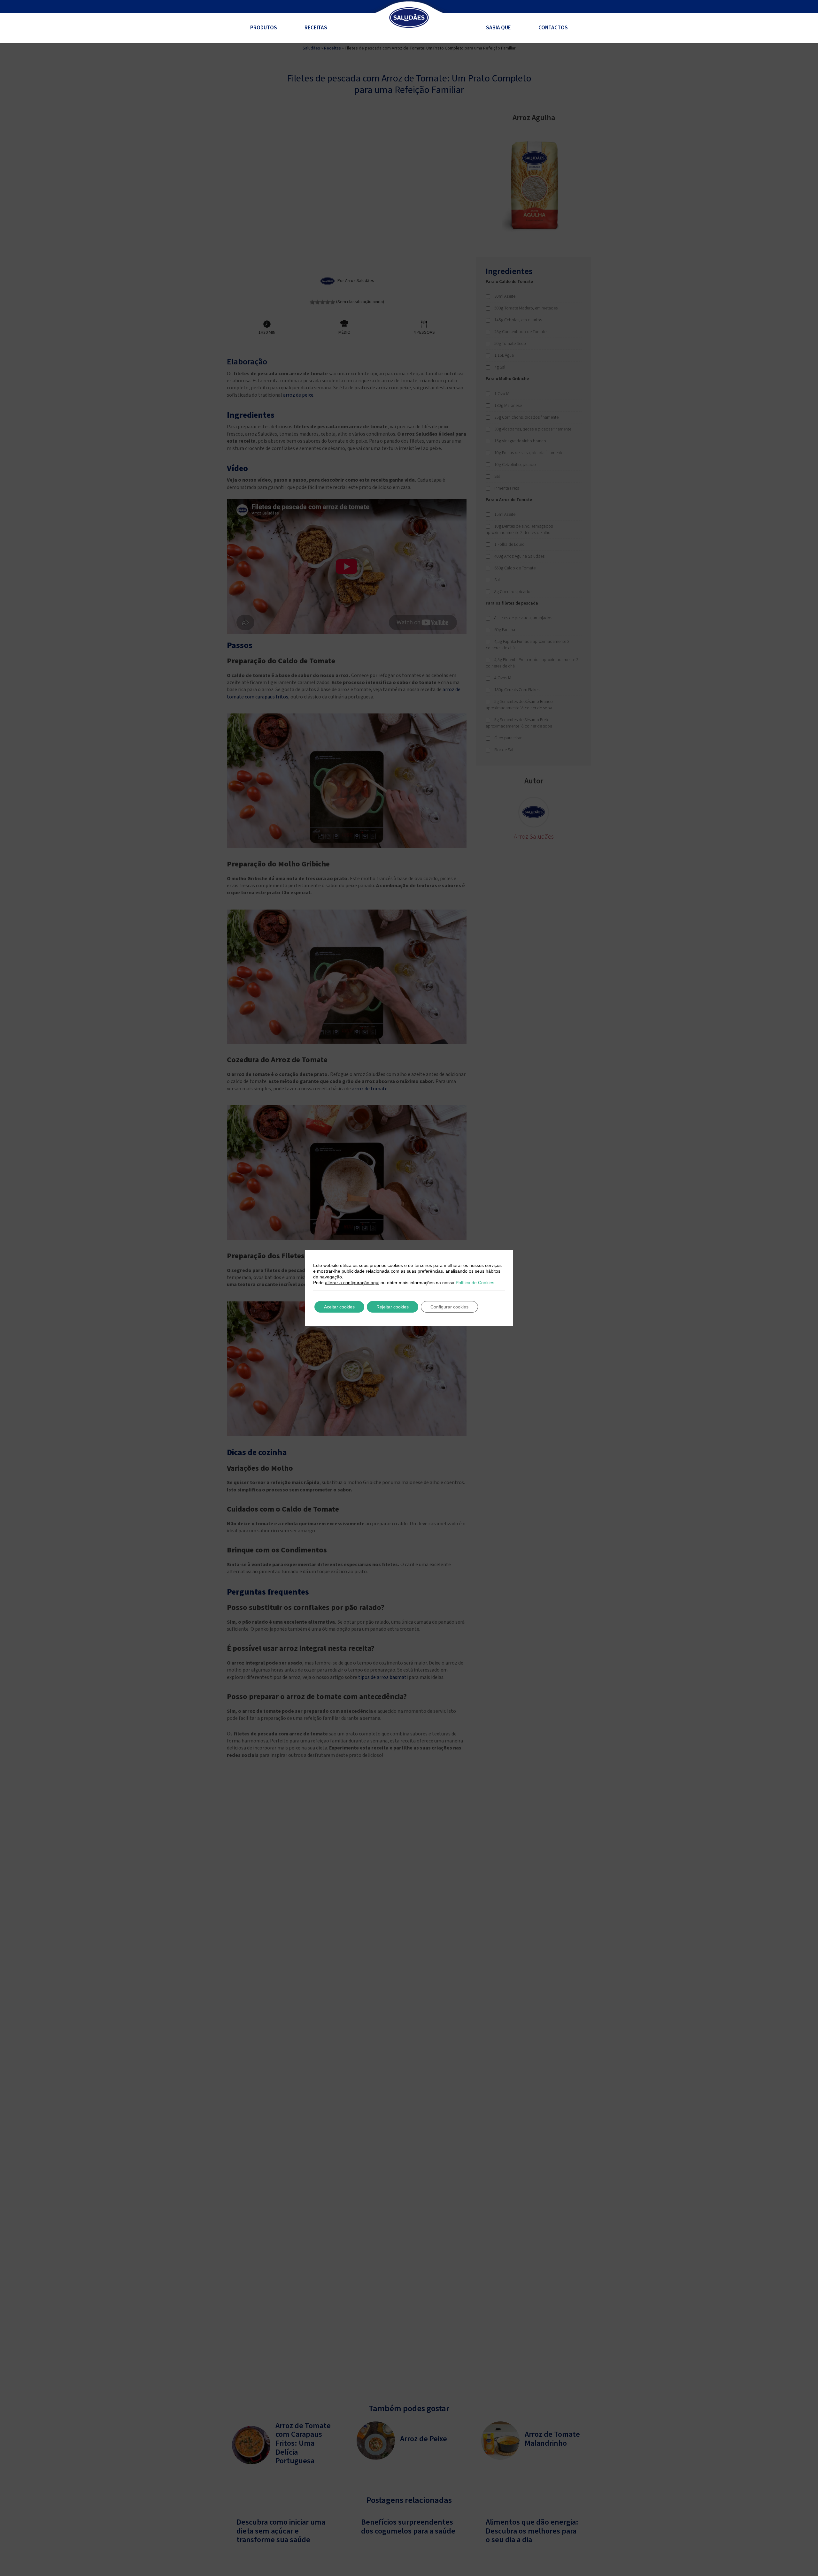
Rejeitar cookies (393, 1307)
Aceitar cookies (339, 1307)
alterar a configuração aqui (352, 1283)
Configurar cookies (449, 1307)
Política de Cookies (475, 1283)
